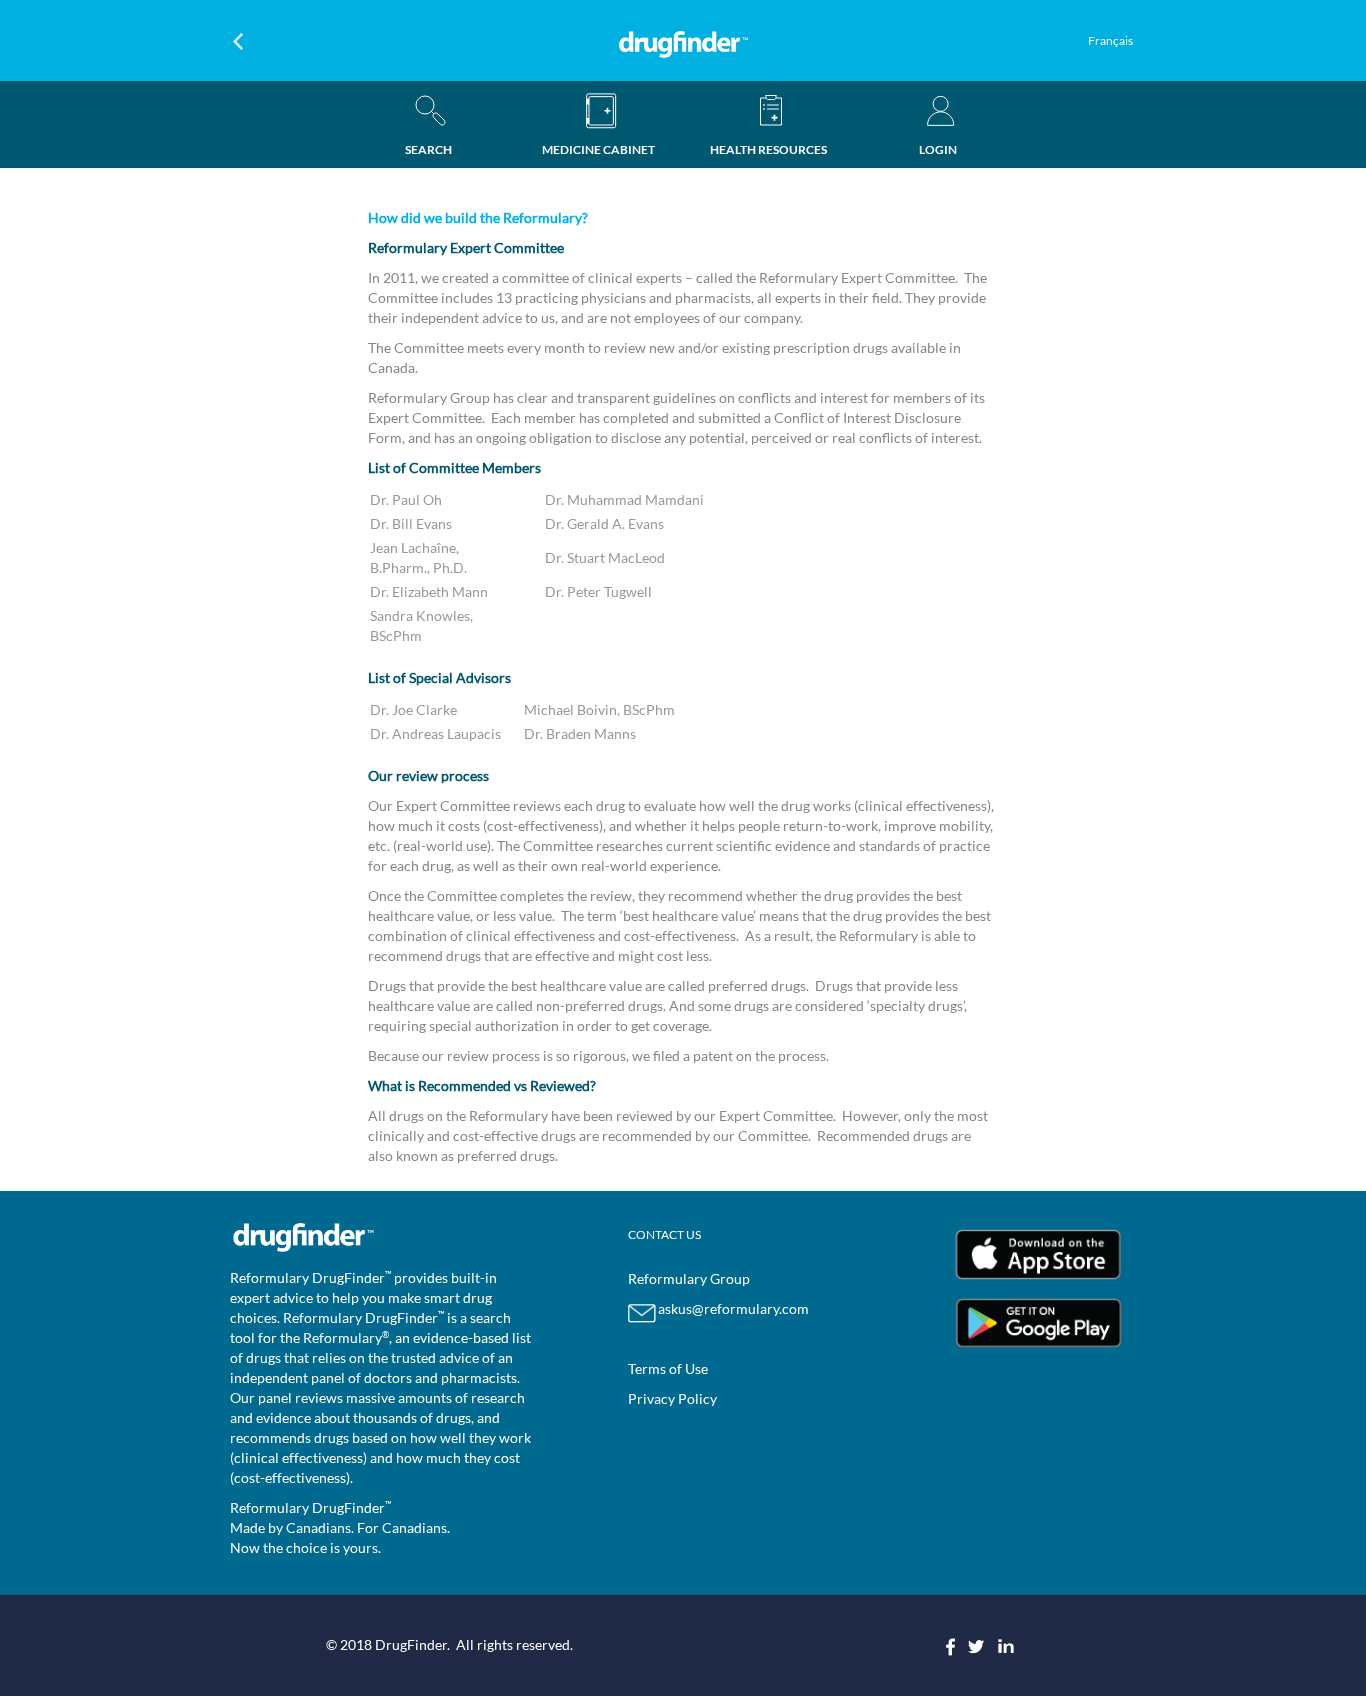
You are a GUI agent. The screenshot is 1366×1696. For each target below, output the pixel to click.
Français (1110, 40)
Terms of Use (668, 1368)
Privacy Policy (672, 1398)
